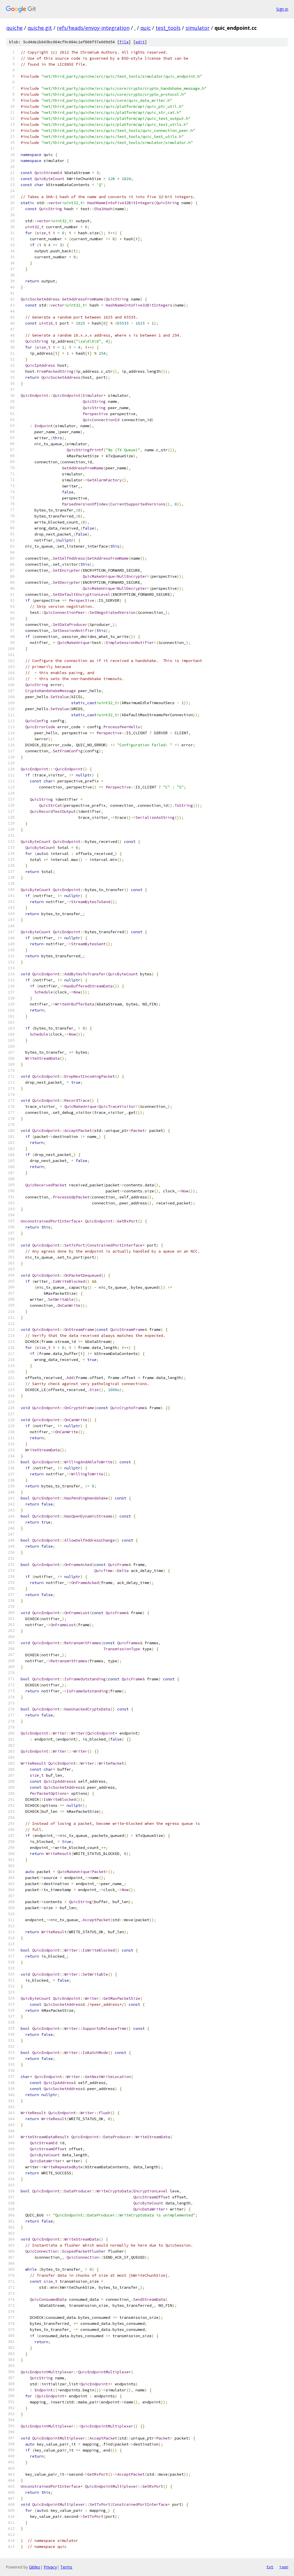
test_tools (168, 28)
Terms (66, 2567)
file (124, 42)
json (284, 2567)
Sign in (282, 9)
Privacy (50, 2567)
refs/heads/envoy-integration (93, 28)
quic (146, 28)
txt (270, 2567)
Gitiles (35, 2567)
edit (140, 42)
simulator (198, 28)
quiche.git (40, 28)
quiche (14, 28)
